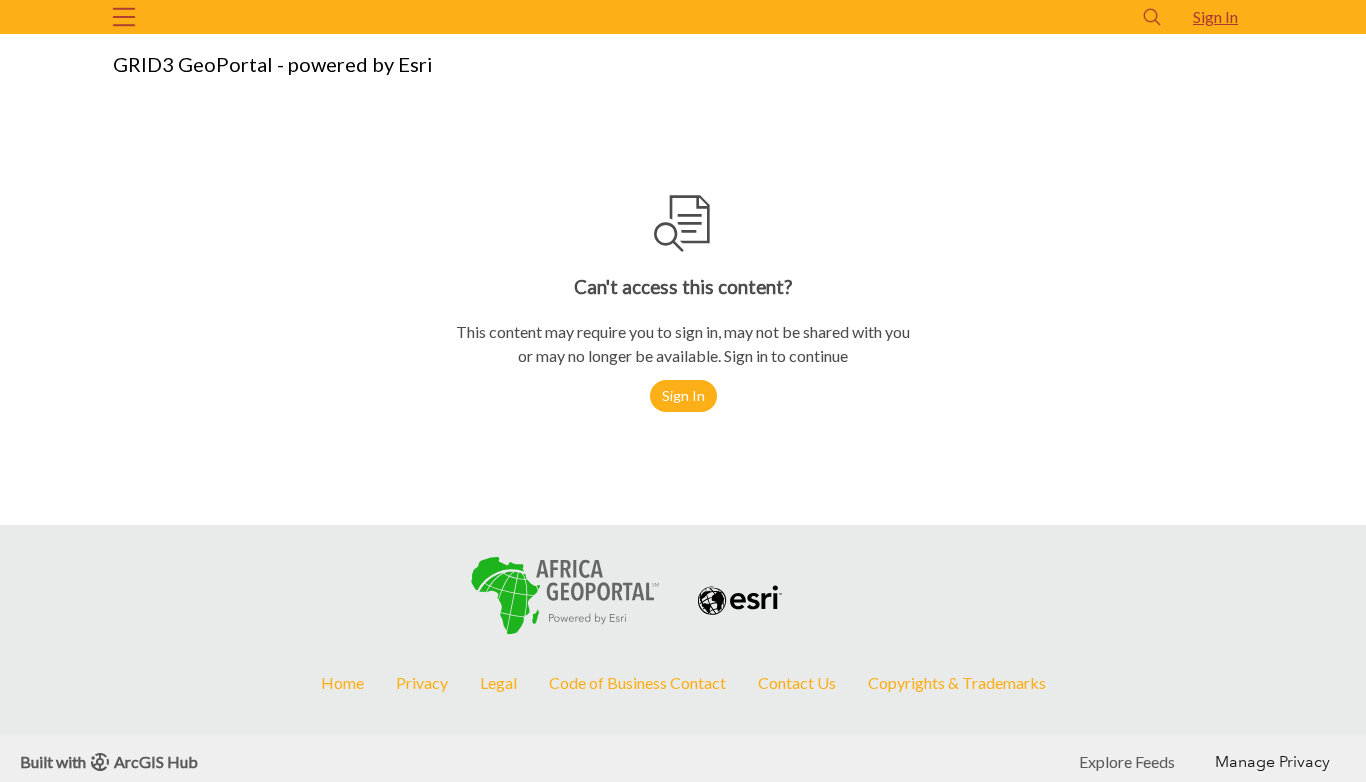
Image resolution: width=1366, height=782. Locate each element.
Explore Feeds (1127, 761)
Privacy (422, 682)
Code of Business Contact (637, 682)
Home (342, 682)
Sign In (1215, 16)
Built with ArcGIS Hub (109, 761)
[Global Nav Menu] (124, 17)
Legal (498, 682)
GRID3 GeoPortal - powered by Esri (273, 64)
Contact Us (797, 682)
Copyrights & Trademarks (957, 682)
